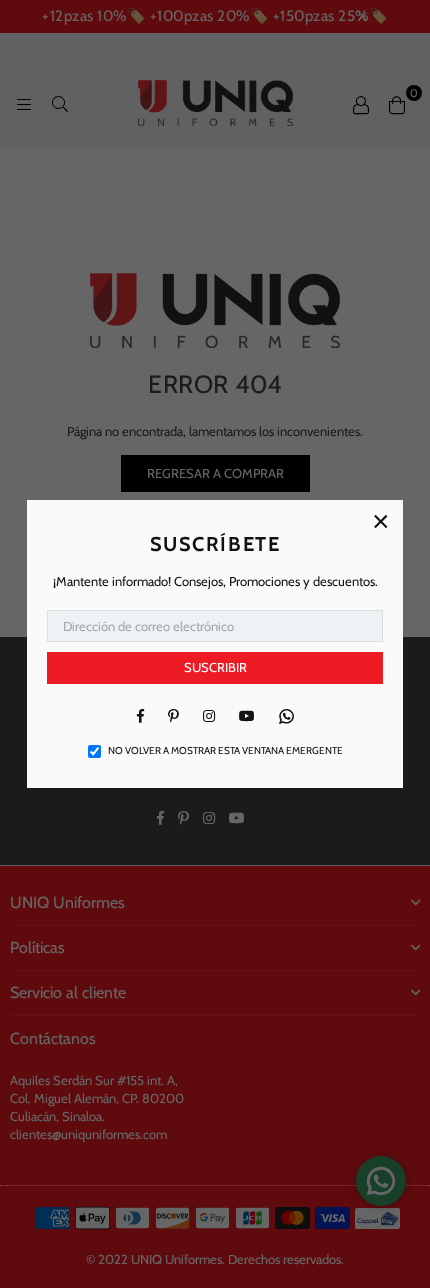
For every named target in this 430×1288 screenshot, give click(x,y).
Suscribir (215, 667)
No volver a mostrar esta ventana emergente (225, 750)
